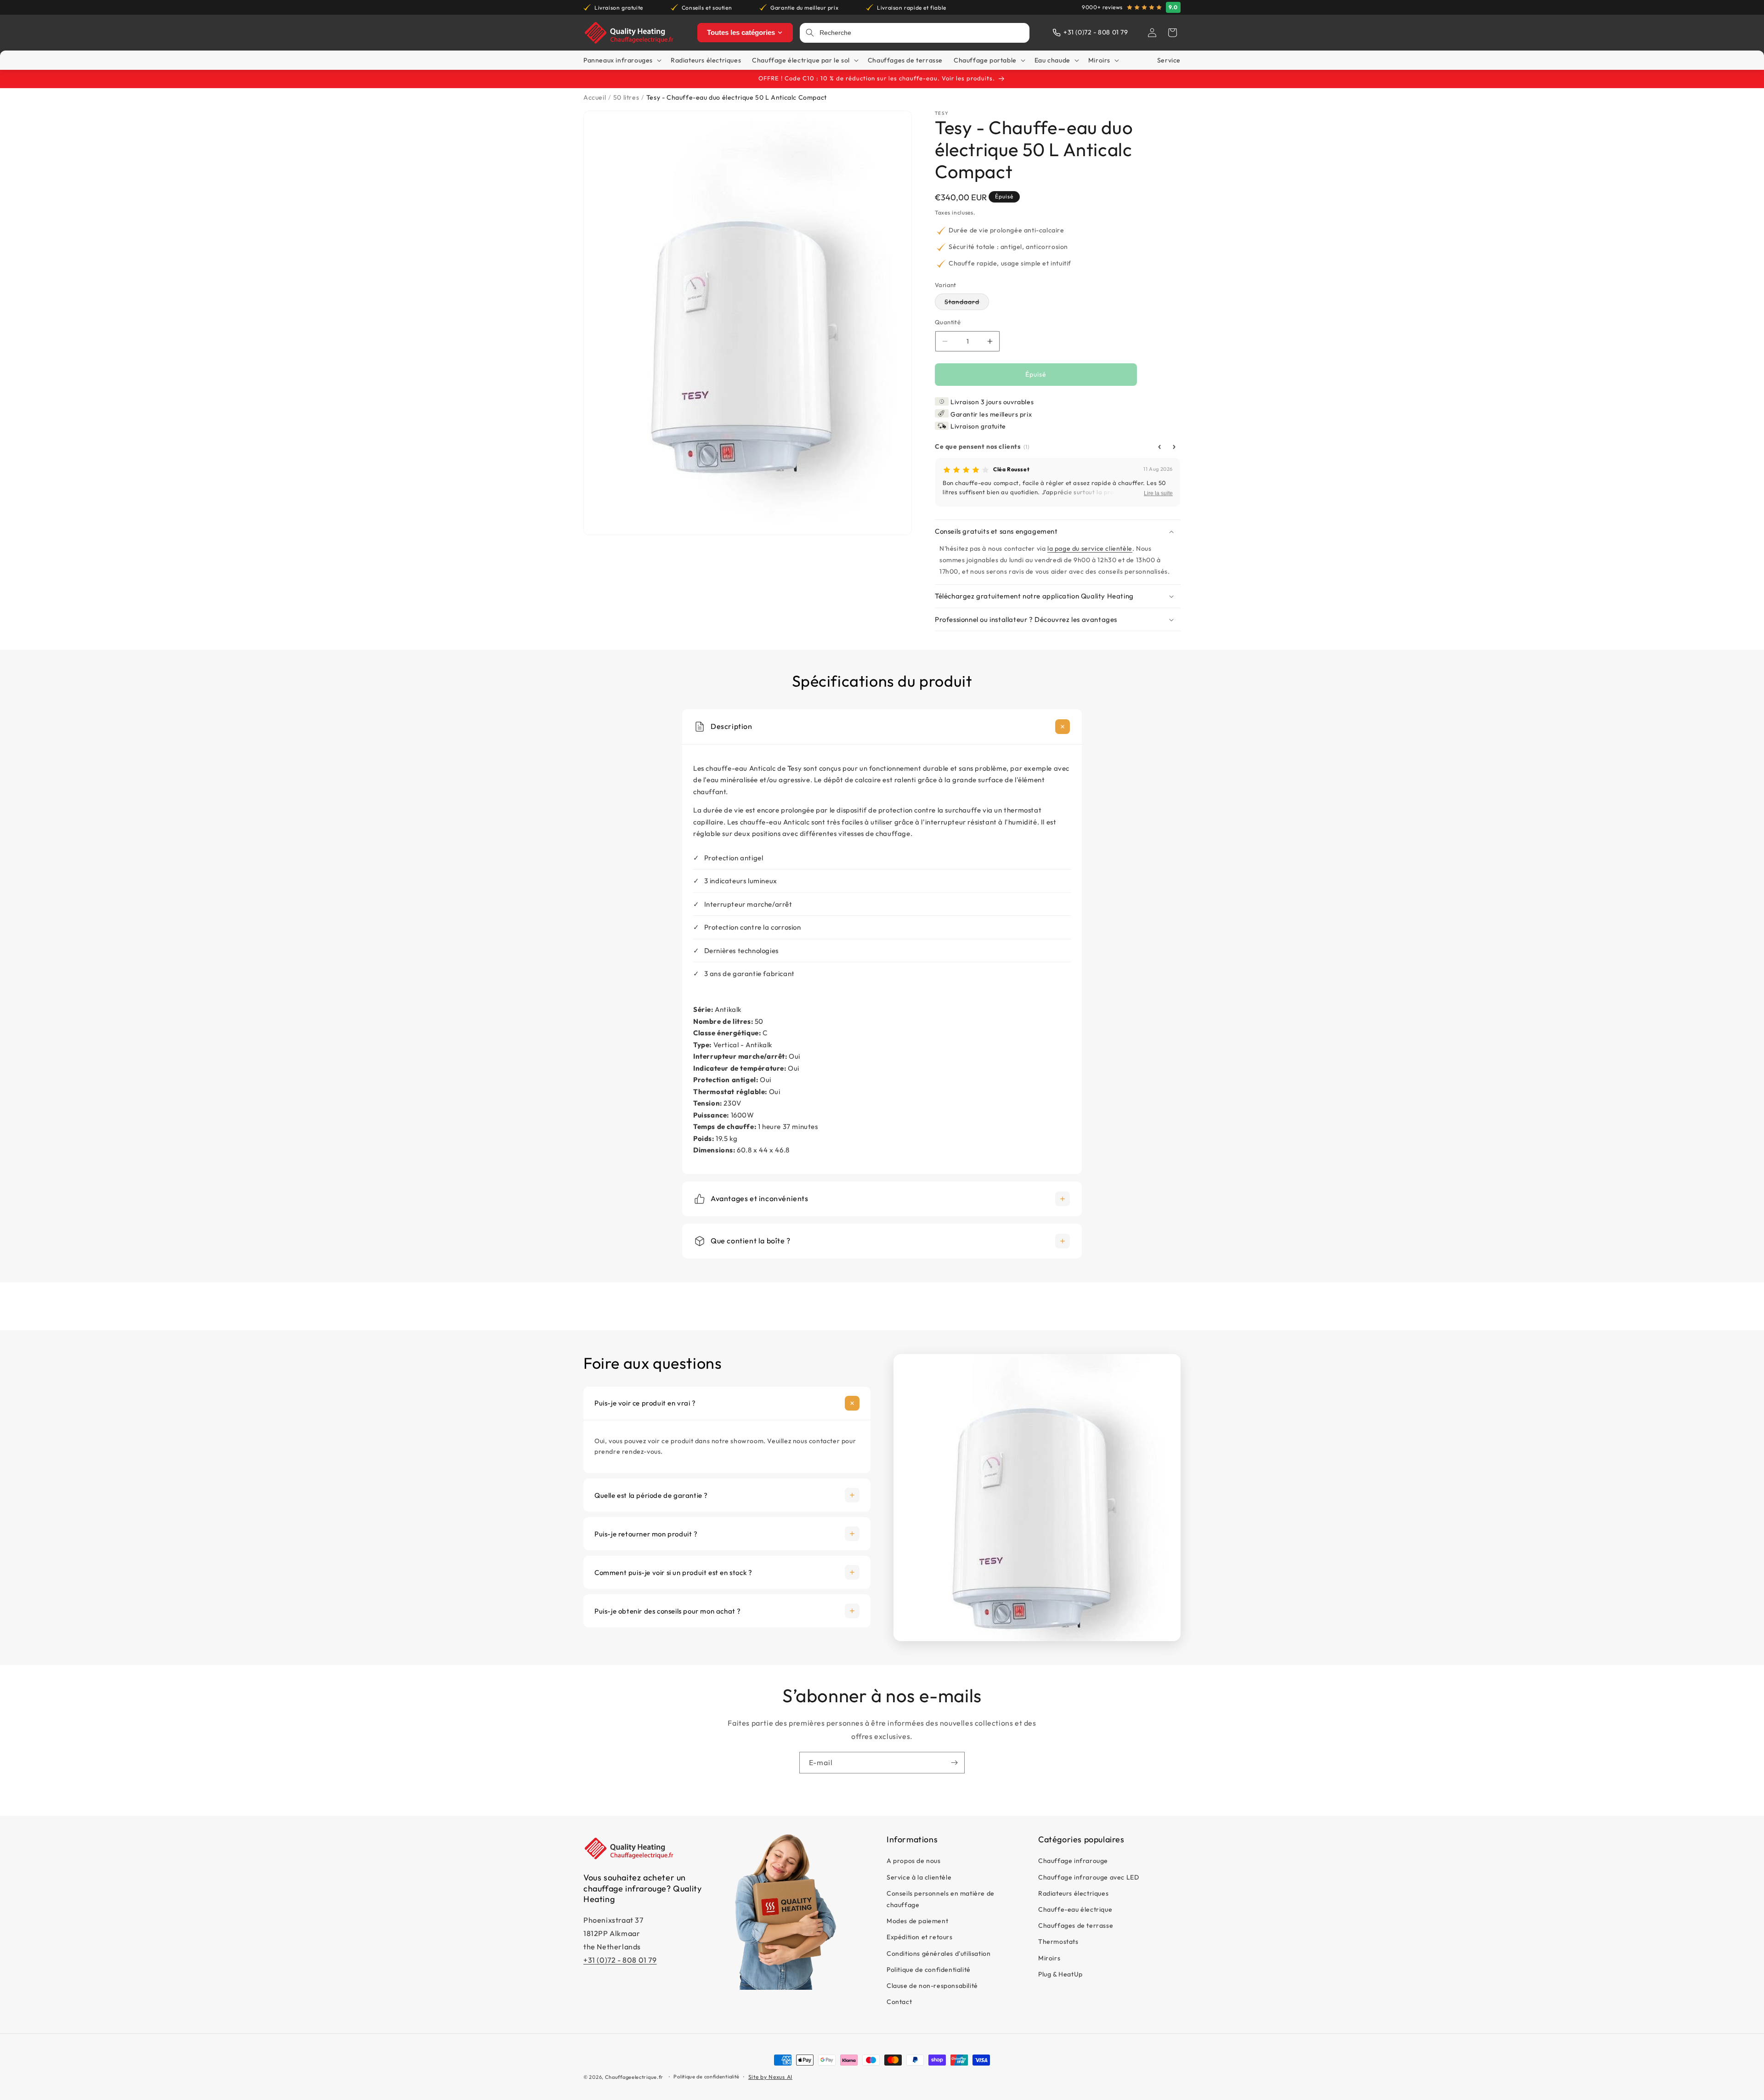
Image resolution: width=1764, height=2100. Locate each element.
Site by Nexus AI (770, 2077)
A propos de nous (914, 1861)
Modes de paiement (917, 1921)
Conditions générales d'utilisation (939, 1953)
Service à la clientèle (919, 1877)
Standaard (967, 304)
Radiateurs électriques (1073, 1893)
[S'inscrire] (954, 1763)
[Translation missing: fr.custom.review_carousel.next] (1174, 447)
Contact (899, 2002)
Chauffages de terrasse (1076, 1925)
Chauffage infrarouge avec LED (1088, 1877)
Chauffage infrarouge (1073, 1861)
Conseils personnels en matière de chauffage (941, 1899)
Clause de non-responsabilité (932, 1986)
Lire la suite (1158, 494)
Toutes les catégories (741, 32)
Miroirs (1049, 1958)
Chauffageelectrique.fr (634, 2077)
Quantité (948, 322)
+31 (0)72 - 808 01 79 (620, 1960)
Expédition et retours (920, 1937)
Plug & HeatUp (1060, 1974)
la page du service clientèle (1090, 548)
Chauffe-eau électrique (1075, 1909)
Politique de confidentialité (929, 1970)
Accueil (595, 97)
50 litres (626, 97)
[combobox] (922, 33)
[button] (1172, 33)
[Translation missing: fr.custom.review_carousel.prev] (1159, 447)
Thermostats (1058, 1942)
